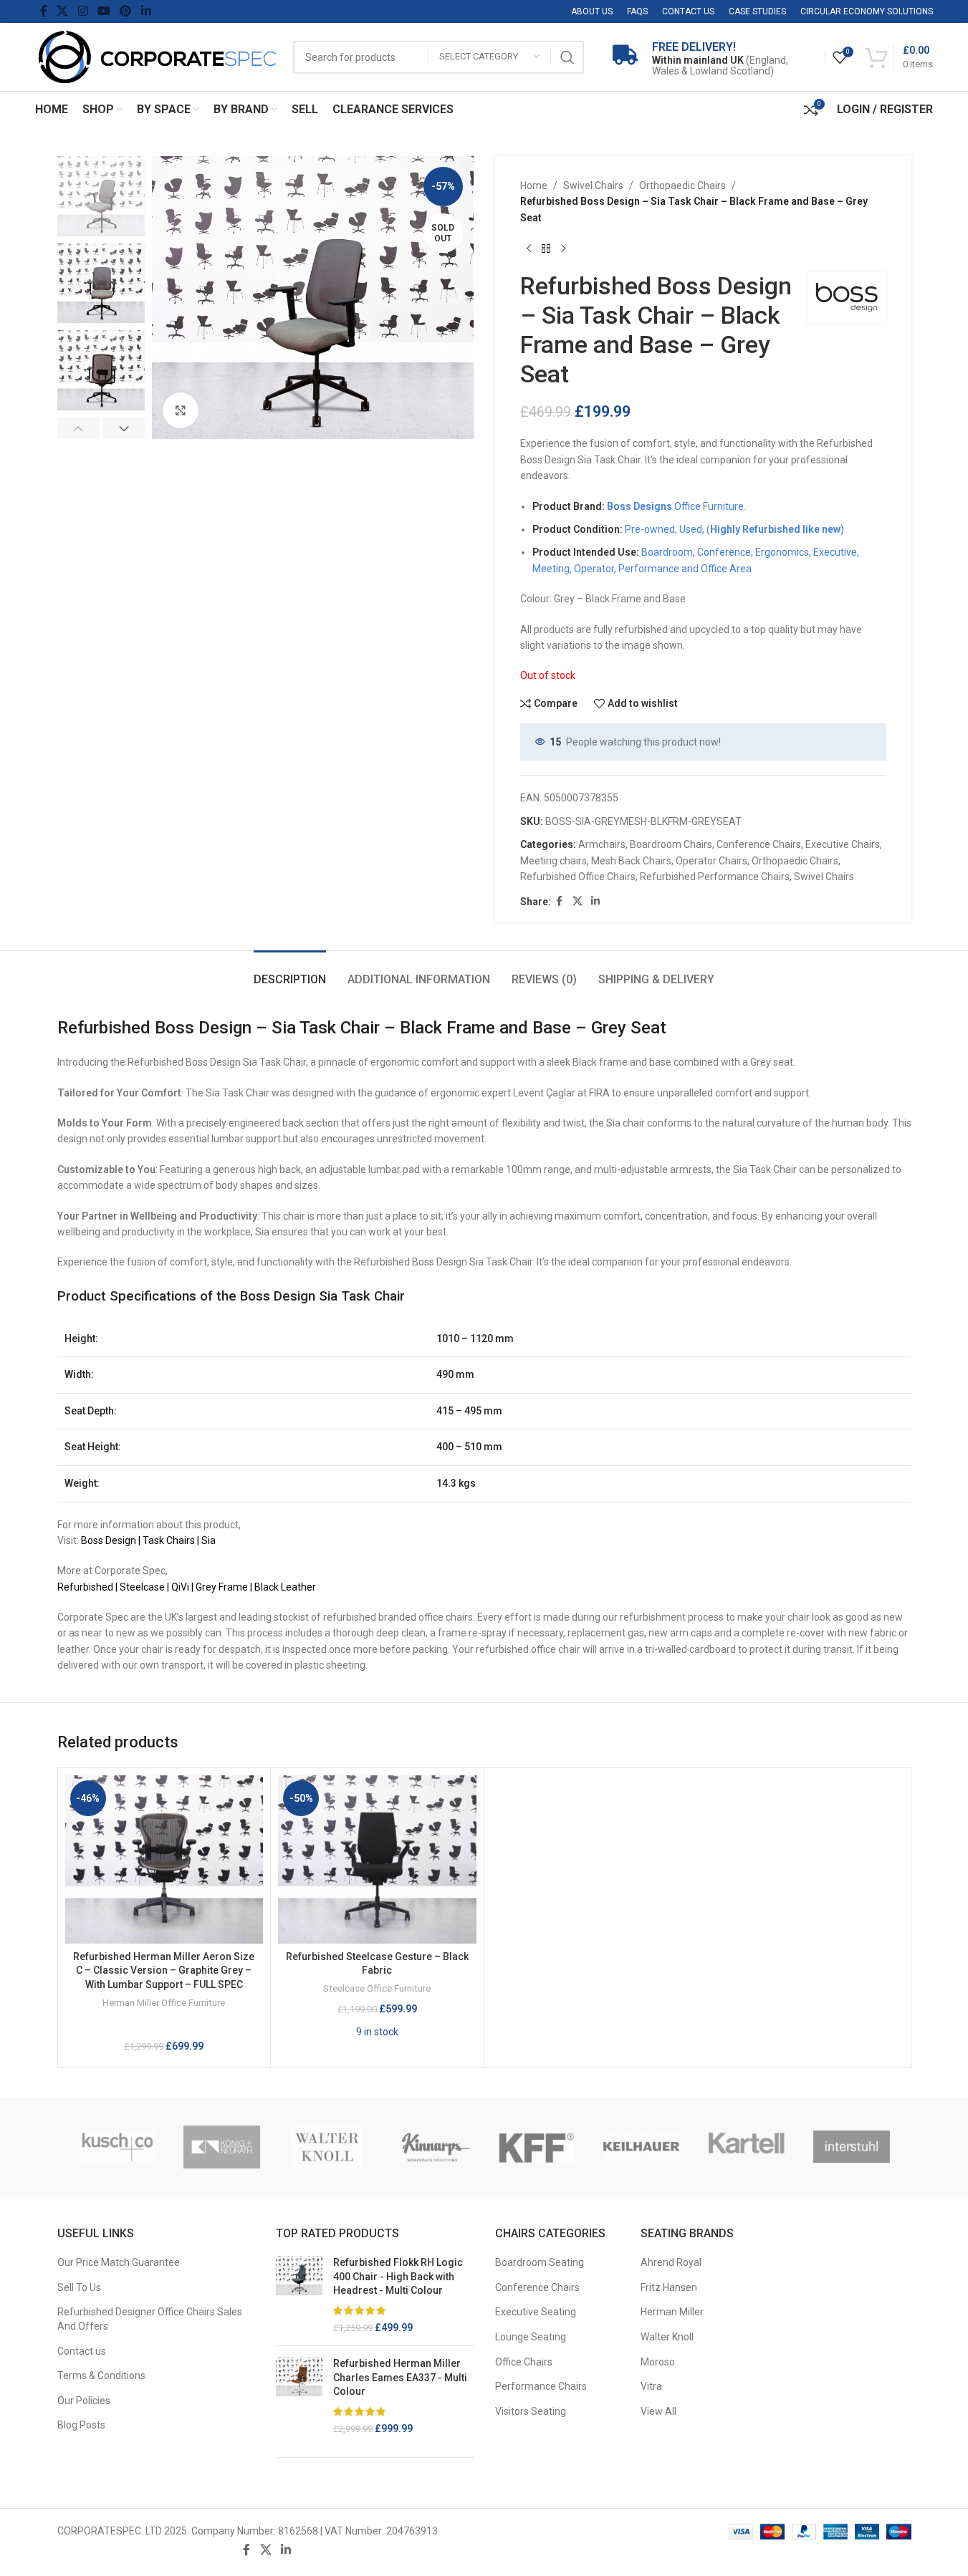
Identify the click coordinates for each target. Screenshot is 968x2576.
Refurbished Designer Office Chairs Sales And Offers (150, 2319)
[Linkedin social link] (146, 11)
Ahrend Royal (671, 2262)
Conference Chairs (759, 844)
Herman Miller (672, 2312)
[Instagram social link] (83, 11)
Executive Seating (536, 2312)
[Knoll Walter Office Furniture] (327, 2147)
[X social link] (63, 11)
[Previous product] (529, 249)
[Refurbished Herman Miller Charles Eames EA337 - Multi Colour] (299, 2396)
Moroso (658, 2362)
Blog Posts (81, 2425)
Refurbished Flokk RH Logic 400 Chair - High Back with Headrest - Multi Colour (398, 2276)
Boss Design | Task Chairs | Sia (148, 1540)
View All (658, 2411)
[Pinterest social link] (126, 11)
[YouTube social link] (104, 11)
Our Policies (84, 2401)
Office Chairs (524, 2362)
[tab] (290, 972)
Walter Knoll (667, 2337)
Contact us (82, 2351)
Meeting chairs (554, 861)
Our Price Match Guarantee (119, 2262)
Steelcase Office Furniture (377, 1988)
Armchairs (602, 844)
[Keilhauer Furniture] (642, 2147)
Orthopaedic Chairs (682, 185)
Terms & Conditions (101, 2375)
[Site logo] (157, 56)
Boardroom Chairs (671, 844)
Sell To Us (79, 2287)
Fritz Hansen (669, 2287)
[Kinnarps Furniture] (432, 2147)
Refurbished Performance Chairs (715, 877)
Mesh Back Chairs (631, 861)
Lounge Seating (531, 2337)
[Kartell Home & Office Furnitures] (747, 2147)
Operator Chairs (711, 861)
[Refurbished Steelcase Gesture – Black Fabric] (377, 1859)
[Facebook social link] (44, 11)
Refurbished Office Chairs (578, 877)
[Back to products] (546, 249)
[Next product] (563, 249)
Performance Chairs (541, 2386)
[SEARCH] (567, 57)
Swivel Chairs (593, 185)
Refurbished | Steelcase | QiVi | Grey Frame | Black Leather (187, 1587)
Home (534, 185)
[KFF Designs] (537, 2147)
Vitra (651, 2386)
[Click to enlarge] (181, 410)
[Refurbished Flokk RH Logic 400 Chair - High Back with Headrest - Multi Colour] (299, 2295)
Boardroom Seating (540, 2262)
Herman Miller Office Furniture (164, 2003)
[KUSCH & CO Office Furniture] (117, 2147)
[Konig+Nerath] (222, 2147)
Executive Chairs (843, 844)
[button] (78, 428)
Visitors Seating (531, 2411)
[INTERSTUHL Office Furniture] (852, 2147)
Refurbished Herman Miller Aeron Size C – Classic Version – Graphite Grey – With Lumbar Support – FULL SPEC (164, 1970)
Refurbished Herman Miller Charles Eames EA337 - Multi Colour (400, 2377)
